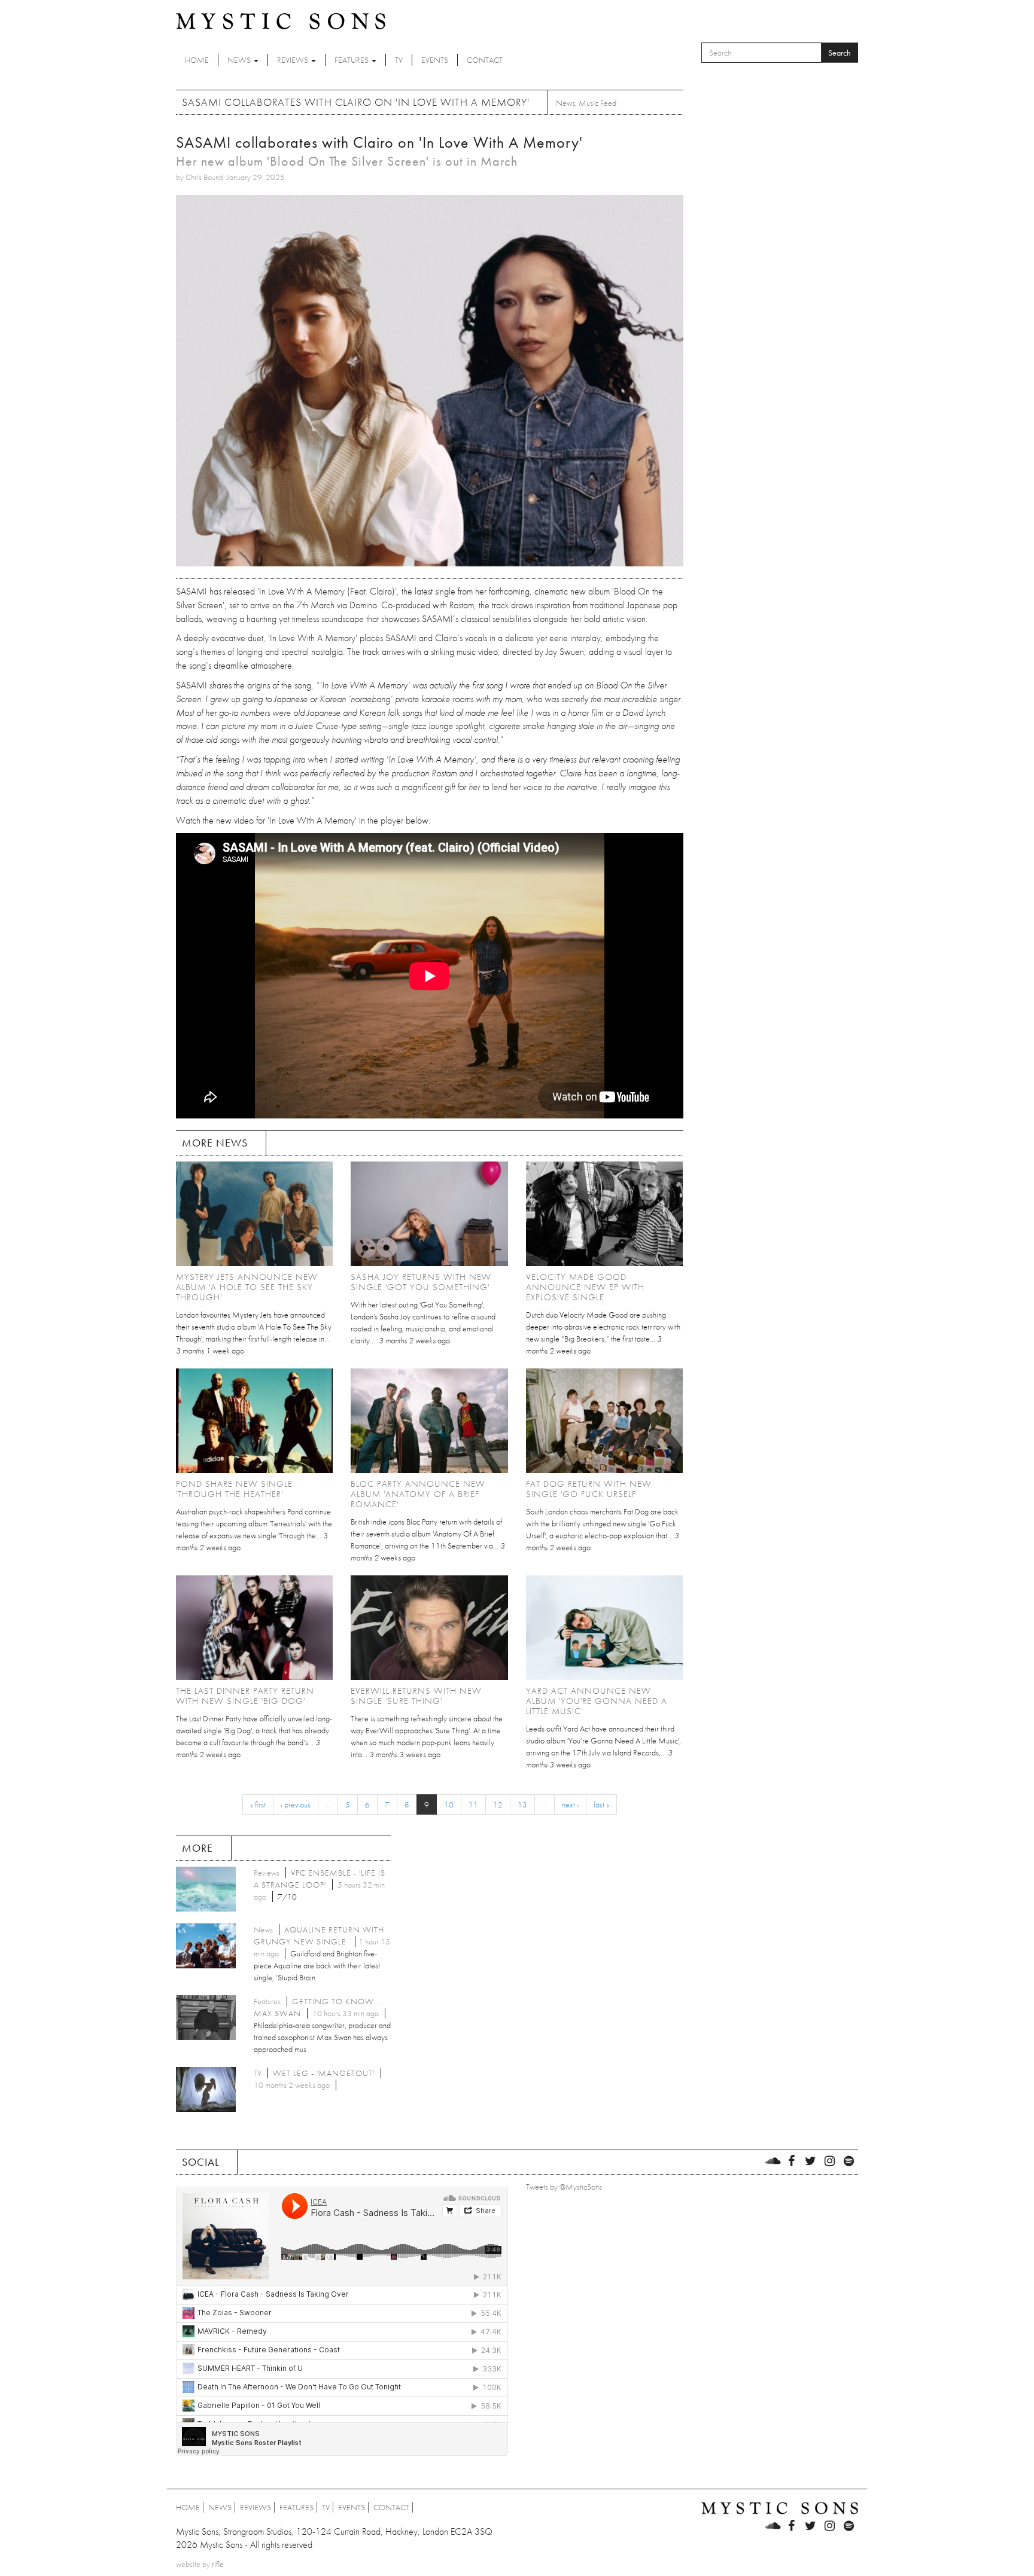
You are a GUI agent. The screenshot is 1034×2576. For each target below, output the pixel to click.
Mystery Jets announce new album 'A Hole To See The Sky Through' (247, 1287)
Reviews (294, 60)
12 (498, 1804)
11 (473, 1804)
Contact (485, 60)
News (240, 60)
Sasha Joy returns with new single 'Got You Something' (421, 1282)
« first (258, 1804)
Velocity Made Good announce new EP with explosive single (585, 1287)
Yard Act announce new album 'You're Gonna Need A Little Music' (597, 1701)
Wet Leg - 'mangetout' (324, 2073)
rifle (218, 2564)
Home (197, 60)
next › (570, 1804)
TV (399, 60)
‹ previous (296, 1804)
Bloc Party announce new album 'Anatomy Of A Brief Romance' (418, 1494)
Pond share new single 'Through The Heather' (234, 1489)
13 (522, 1804)
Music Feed (597, 103)
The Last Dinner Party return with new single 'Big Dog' (245, 1696)
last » (601, 1804)
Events (435, 60)
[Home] (281, 20)
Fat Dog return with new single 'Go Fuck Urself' (589, 1489)
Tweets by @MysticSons (564, 2187)
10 (449, 1804)
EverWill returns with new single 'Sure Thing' (416, 1696)
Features (352, 60)
